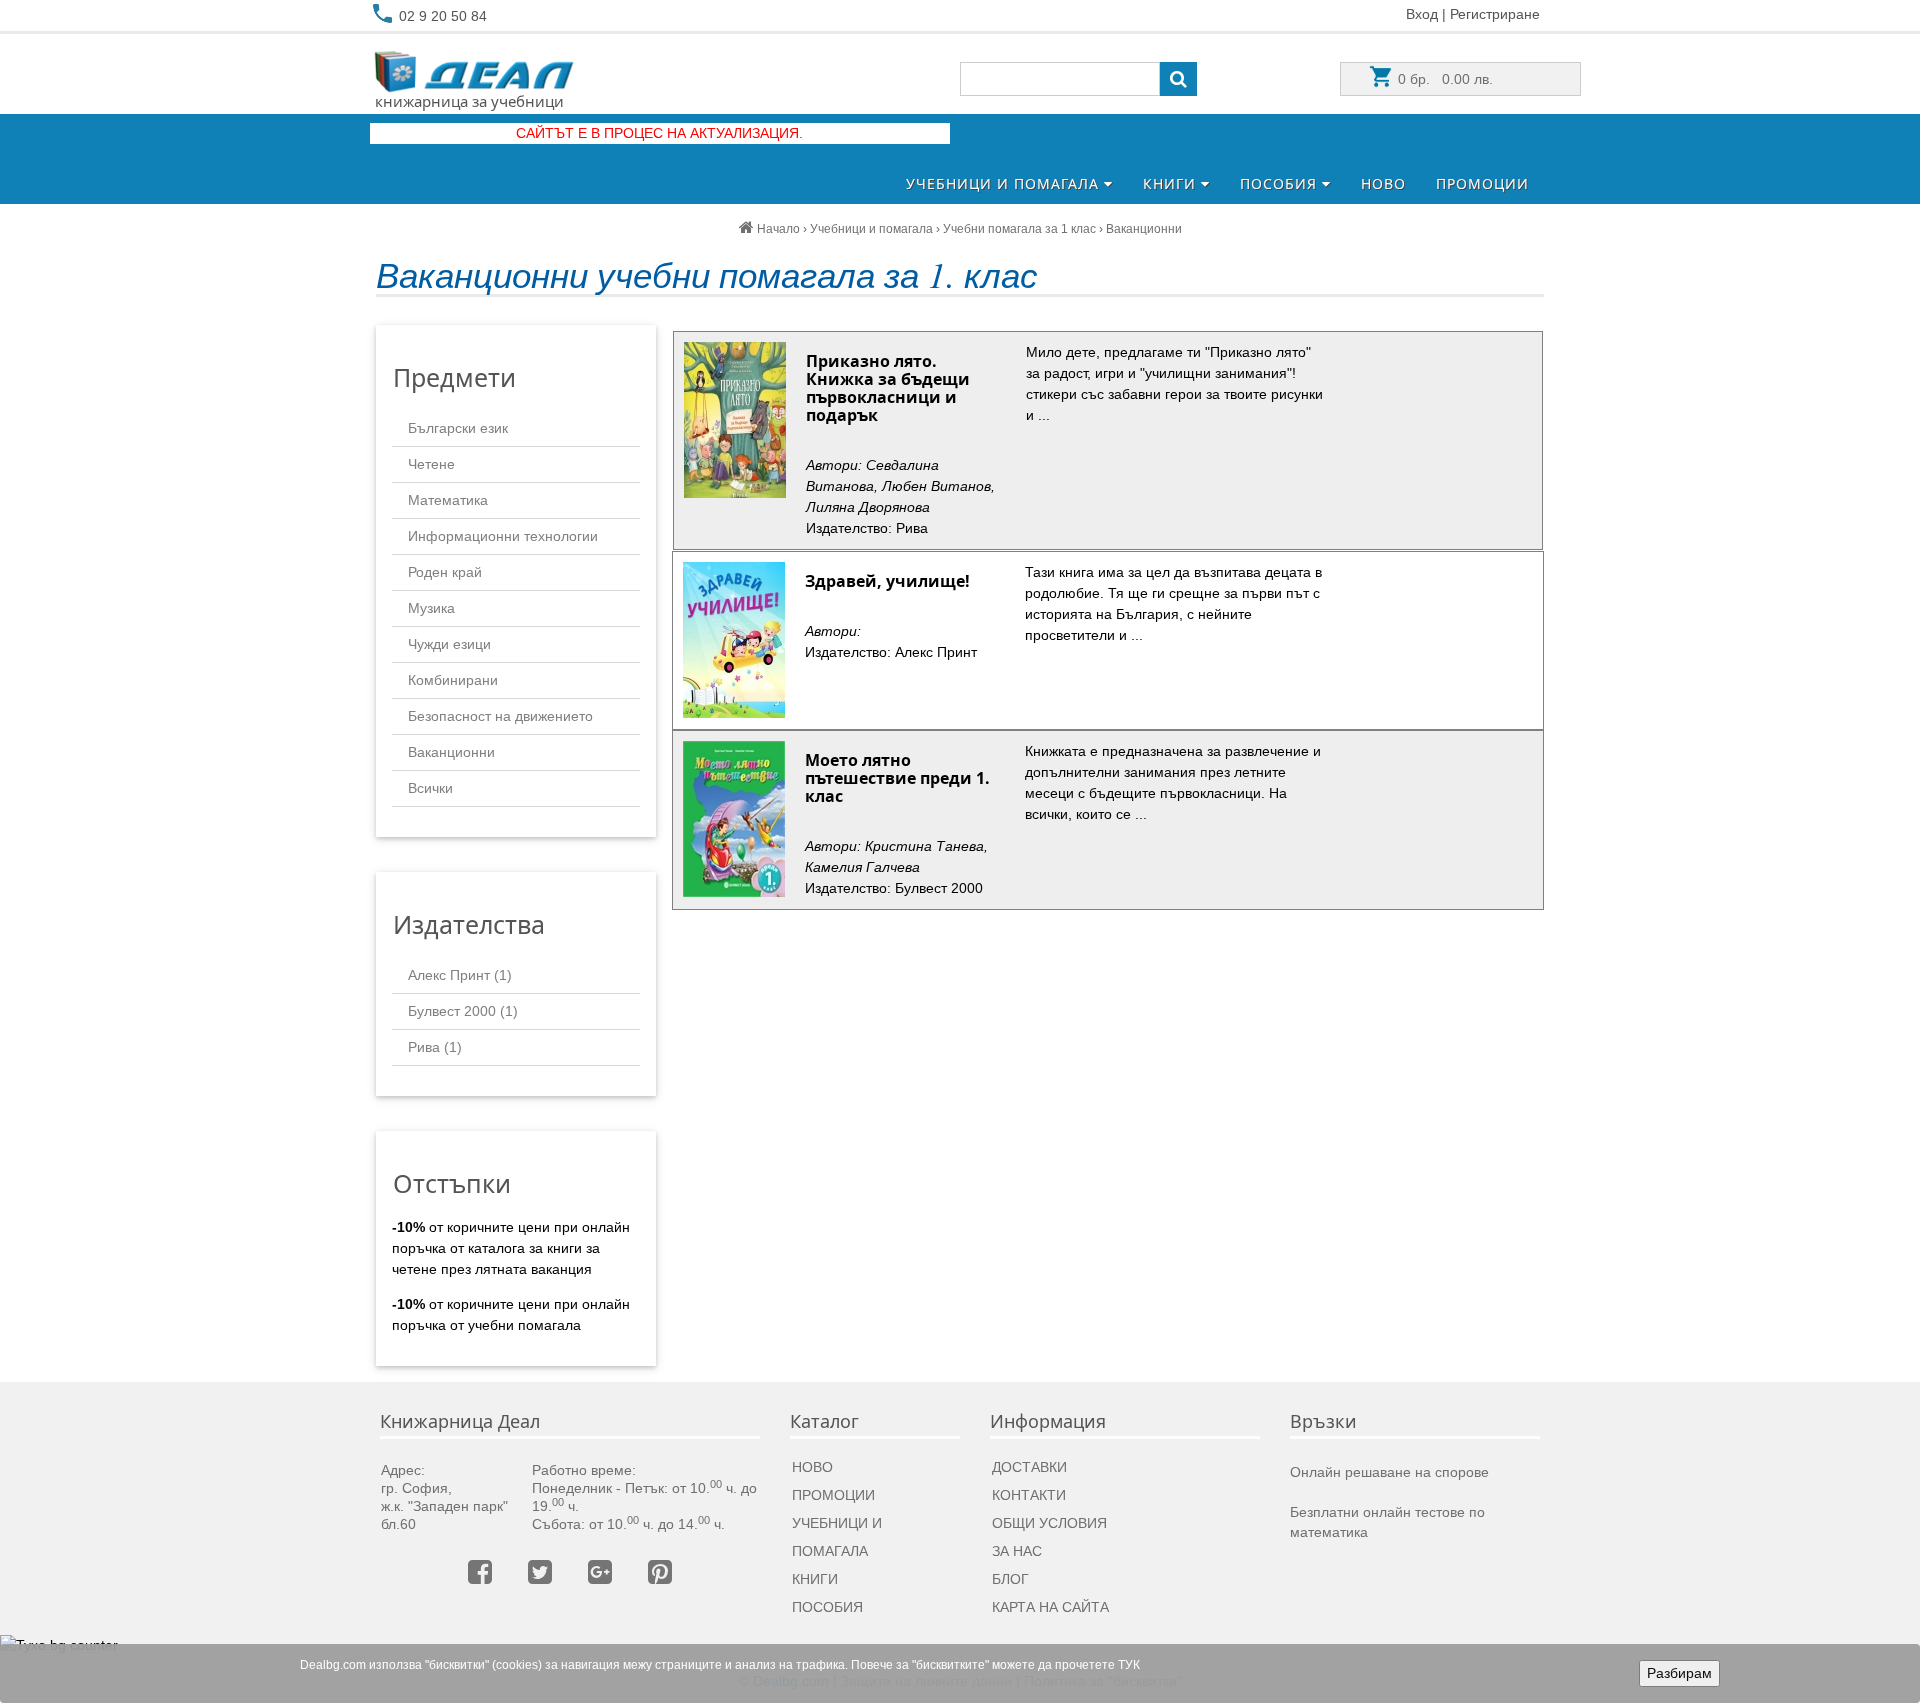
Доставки (1029, 1467)
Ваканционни (451, 752)
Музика (431, 608)
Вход (1422, 14)
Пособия (1281, 183)
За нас (1017, 1551)
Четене (431, 464)
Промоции (1482, 183)
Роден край (445, 572)
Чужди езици (449, 644)
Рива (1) (435, 1047)
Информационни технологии (503, 536)
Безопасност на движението (500, 716)
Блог (1010, 1579)
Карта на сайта (1050, 1607)
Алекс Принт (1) (460, 975)
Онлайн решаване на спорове (1389, 1472)
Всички (430, 788)
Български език (458, 428)
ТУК (1129, 1665)
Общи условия (1049, 1523)
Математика (448, 500)
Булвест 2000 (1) (463, 1011)
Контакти (1029, 1495)
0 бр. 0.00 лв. (1443, 79)
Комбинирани (453, 680)
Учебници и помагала (1005, 183)
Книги (1172, 183)
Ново (1383, 183)
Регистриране (1495, 14)
